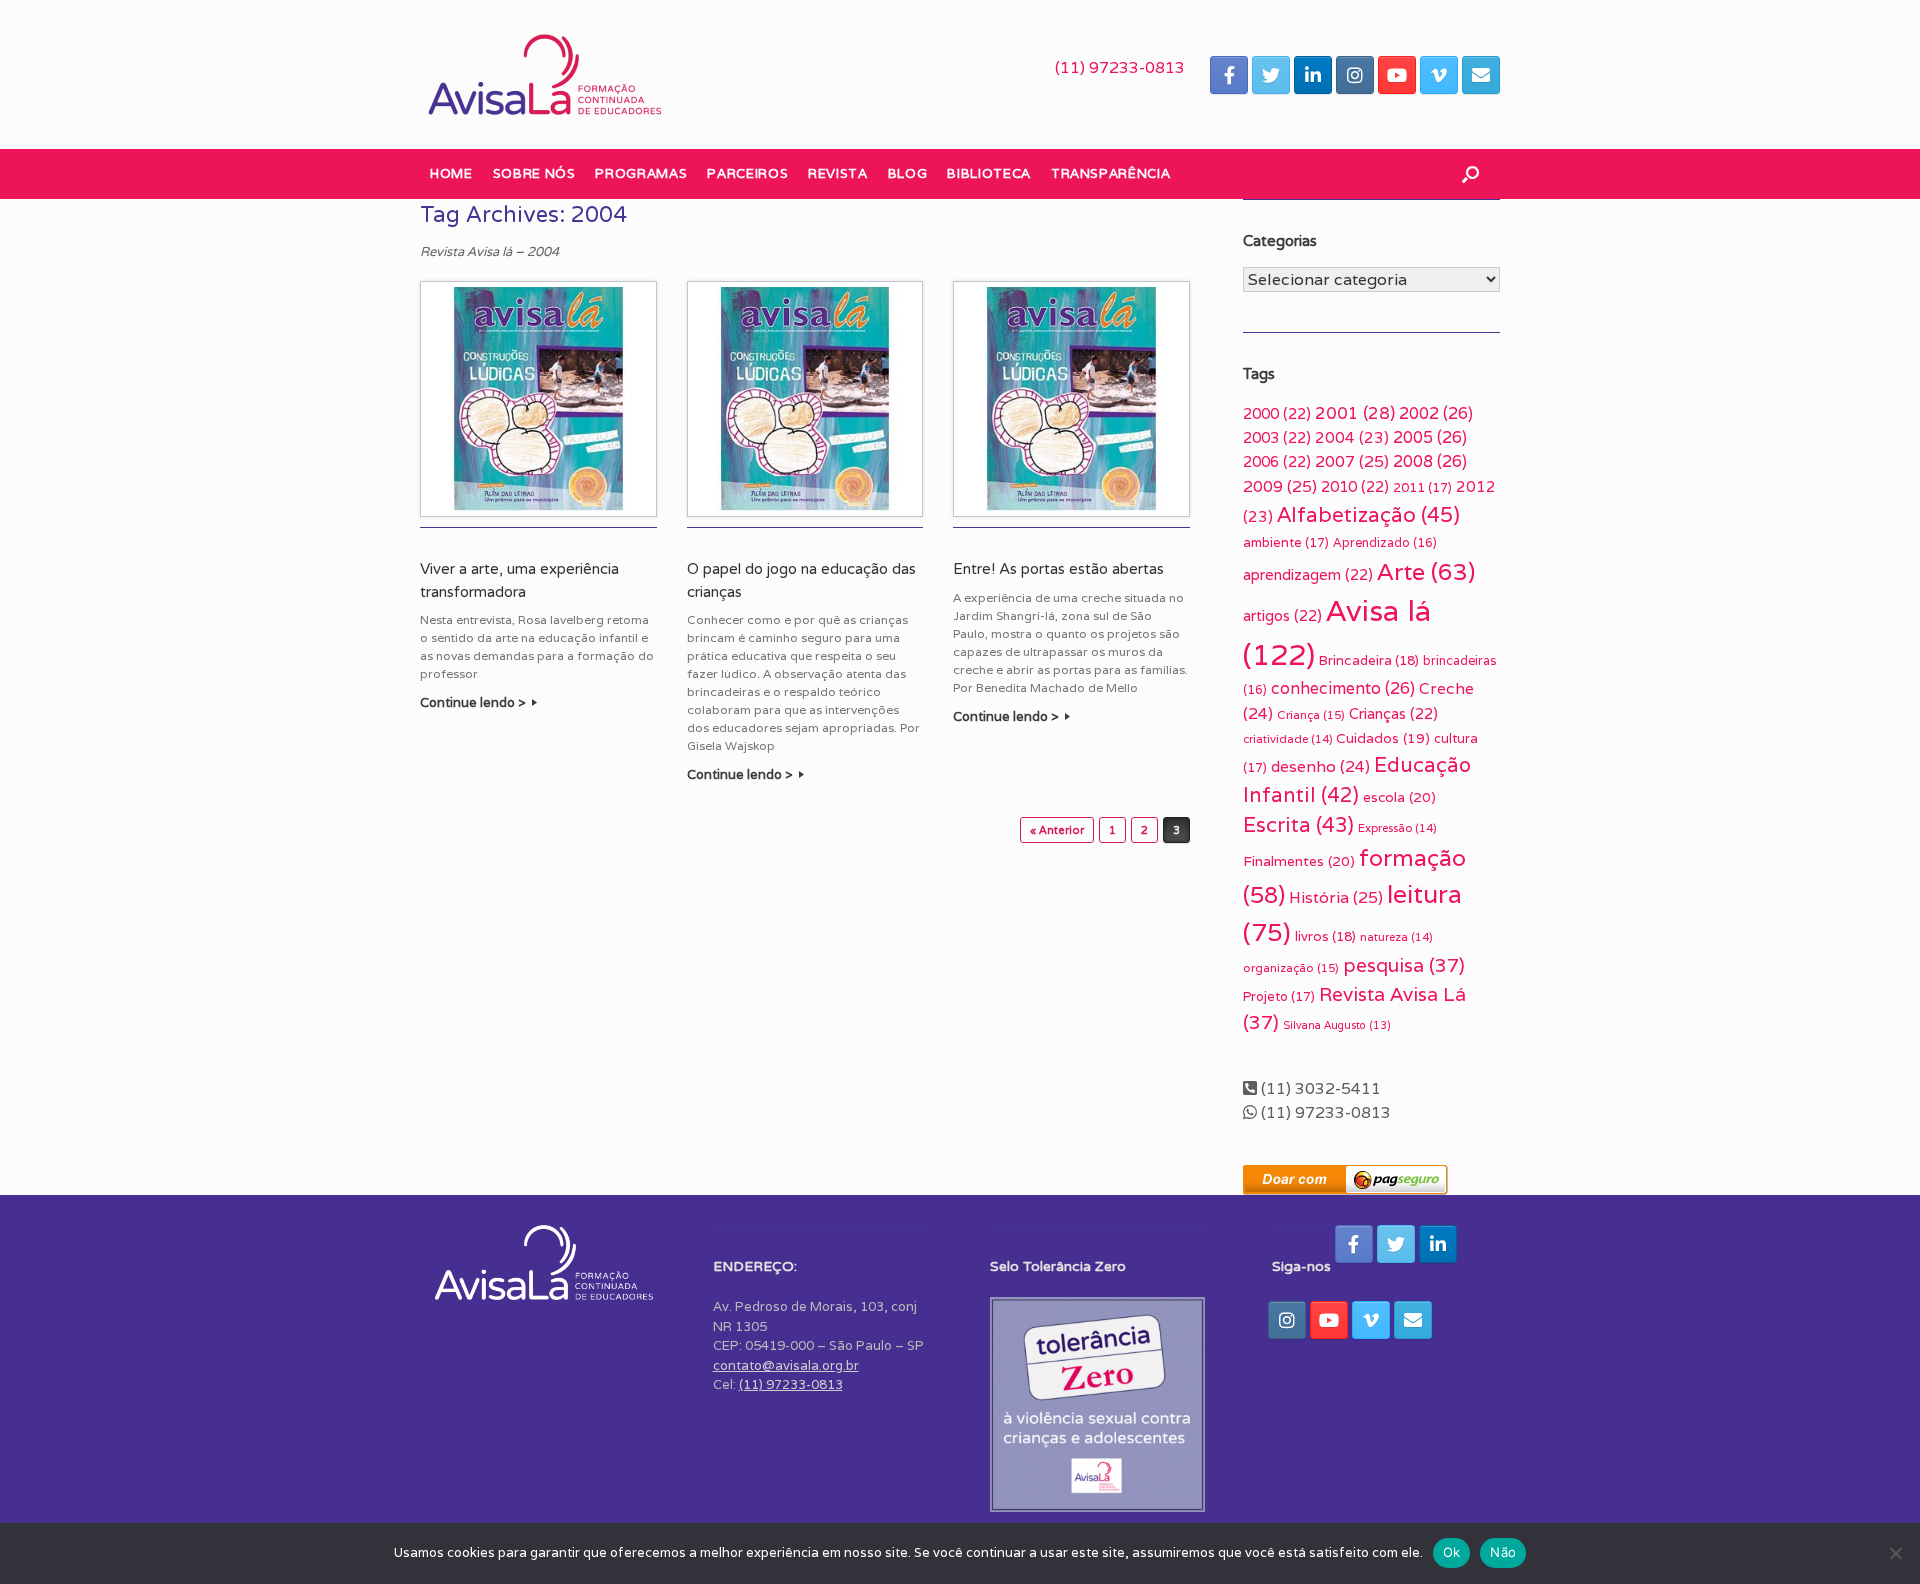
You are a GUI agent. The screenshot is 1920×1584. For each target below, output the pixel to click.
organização (1291, 967)
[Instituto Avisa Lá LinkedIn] (1313, 75)
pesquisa (1404, 965)
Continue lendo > (474, 702)
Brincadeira (1369, 660)
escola (1399, 797)
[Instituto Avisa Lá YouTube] (1397, 75)
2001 (1355, 413)
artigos (1282, 615)
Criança (1311, 714)
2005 (1430, 437)
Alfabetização (1368, 514)
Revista (838, 173)
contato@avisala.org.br (786, 1365)
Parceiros (747, 173)
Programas (641, 173)
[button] (1470, 174)
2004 (1352, 437)
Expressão (1397, 828)
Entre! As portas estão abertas (1058, 569)
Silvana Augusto (1337, 1025)
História (1336, 897)
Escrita (1298, 824)
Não (1503, 1552)
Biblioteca (989, 173)
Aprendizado (1385, 542)
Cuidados (1383, 738)
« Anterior (1057, 830)
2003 (1277, 437)
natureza (1396, 937)
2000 (1277, 413)
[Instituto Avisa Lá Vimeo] (1439, 75)
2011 (1422, 487)
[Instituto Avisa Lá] (545, 74)
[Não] (1895, 1553)
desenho (1320, 766)
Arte (1426, 571)
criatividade (1287, 739)
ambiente (1286, 542)
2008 (1430, 461)
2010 (1355, 486)
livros (1325, 936)
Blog (908, 173)
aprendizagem (1308, 574)
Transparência (1110, 173)
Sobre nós (534, 173)
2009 (1280, 486)
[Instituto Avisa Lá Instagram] (1355, 75)
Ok (1452, 1552)
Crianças (1393, 713)
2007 (1352, 461)
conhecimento (1343, 688)
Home (451, 173)
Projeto (1279, 996)
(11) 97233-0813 (1120, 67)
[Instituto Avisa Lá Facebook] (1229, 75)
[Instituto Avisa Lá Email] (1481, 75)
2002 (1436, 413)
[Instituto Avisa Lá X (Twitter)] (1271, 75)
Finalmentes (1299, 861)
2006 (1277, 461)
